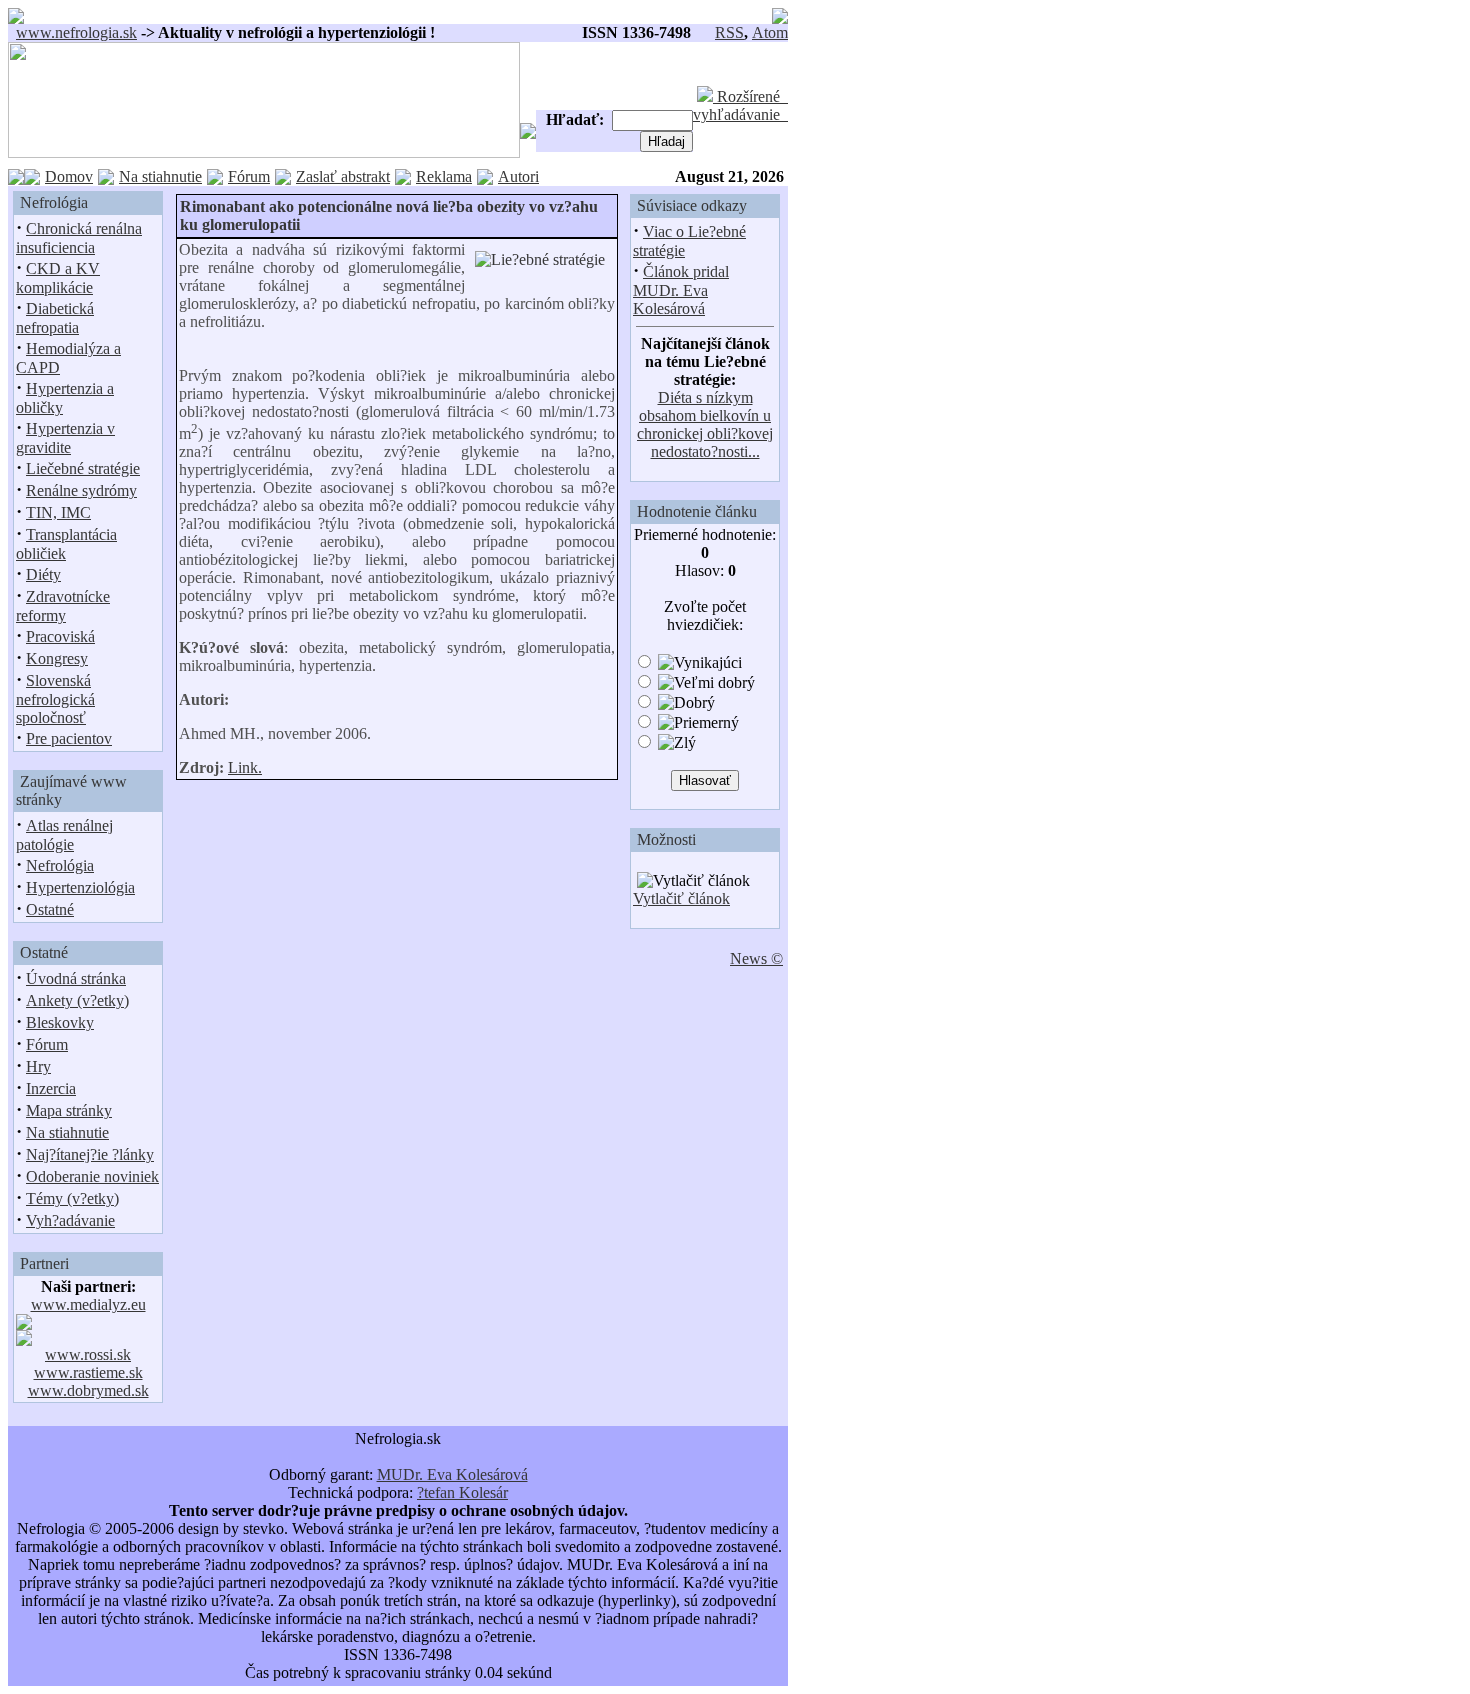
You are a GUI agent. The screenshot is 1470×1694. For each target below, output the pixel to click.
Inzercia (51, 1088)
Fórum (249, 176)
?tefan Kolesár (462, 1492)
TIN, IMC (58, 512)
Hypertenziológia (80, 887)
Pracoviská (60, 636)
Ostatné (50, 909)
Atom (770, 32)
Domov (69, 176)
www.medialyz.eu (88, 1304)
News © (756, 958)
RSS (729, 32)
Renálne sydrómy (81, 490)
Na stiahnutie (160, 176)
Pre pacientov (69, 738)
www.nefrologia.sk (76, 32)
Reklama (444, 176)
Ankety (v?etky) (77, 1000)
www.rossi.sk (88, 1354)
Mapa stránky (69, 1110)
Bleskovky (60, 1022)
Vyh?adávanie (70, 1220)
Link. (245, 767)
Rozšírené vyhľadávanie (740, 105)
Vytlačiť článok (681, 898)
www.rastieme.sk (88, 1372)
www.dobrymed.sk (88, 1390)
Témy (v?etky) (72, 1198)
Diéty (43, 574)
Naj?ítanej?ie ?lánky (90, 1154)
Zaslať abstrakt (343, 176)
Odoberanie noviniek (92, 1176)
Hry (38, 1066)
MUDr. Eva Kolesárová (452, 1474)
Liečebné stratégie (83, 468)
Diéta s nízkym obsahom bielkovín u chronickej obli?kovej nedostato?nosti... (705, 424)
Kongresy (57, 658)
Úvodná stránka (76, 978)
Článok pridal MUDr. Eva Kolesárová (681, 290)
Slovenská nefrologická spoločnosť (55, 699)
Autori (518, 176)
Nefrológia (60, 865)
